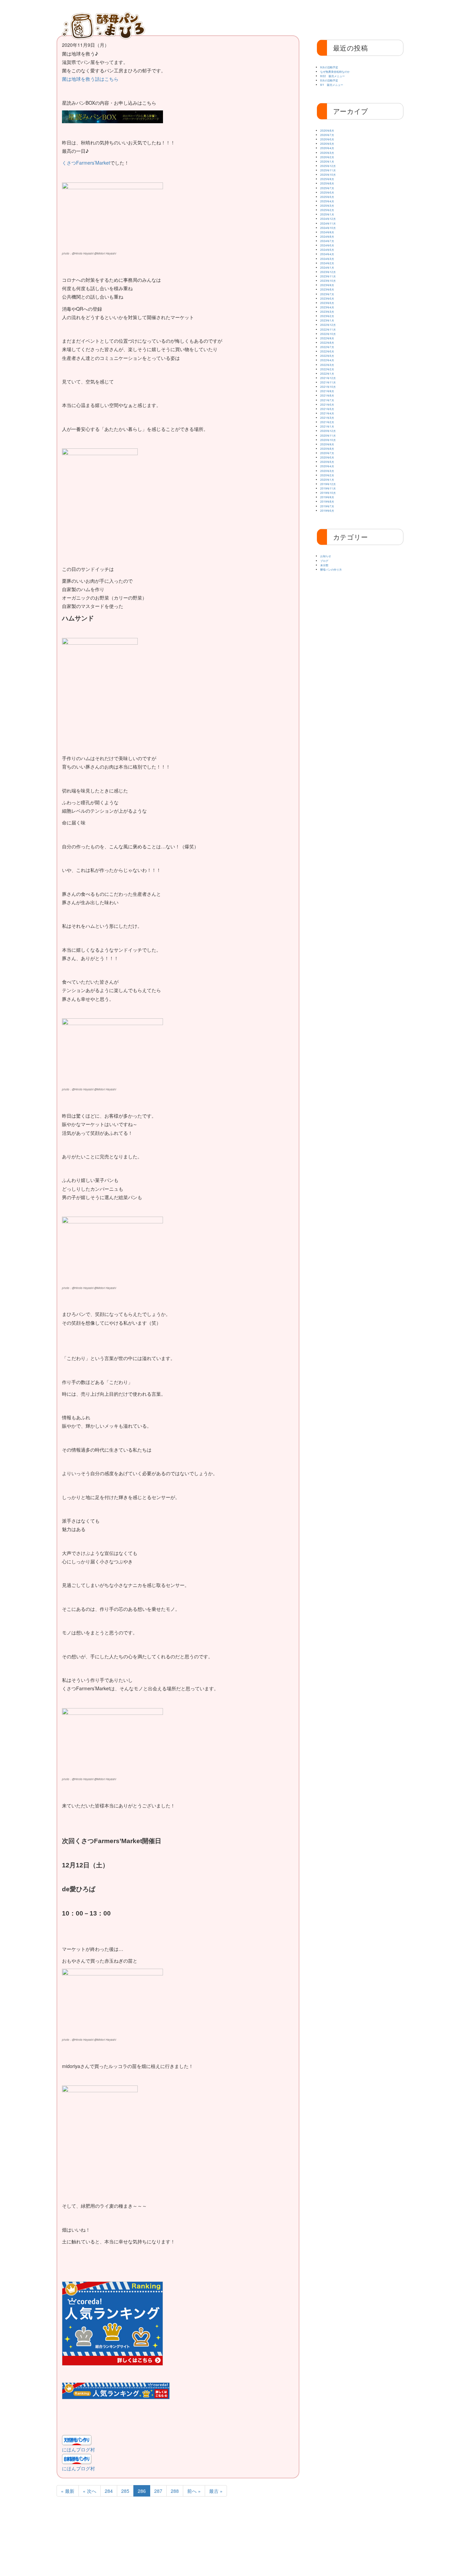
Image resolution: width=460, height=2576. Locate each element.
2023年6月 (327, 298)
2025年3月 (327, 206)
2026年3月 (327, 153)
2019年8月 (327, 501)
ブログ (324, 561)
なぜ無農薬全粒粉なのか (335, 72)
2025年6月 (327, 192)
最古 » (216, 2491)
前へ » (194, 2491)
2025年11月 (328, 170)
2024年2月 (327, 263)
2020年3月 (327, 471)
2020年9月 (327, 444)
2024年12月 (328, 219)
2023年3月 (327, 312)
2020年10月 (328, 440)
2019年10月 (328, 493)
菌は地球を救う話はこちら (90, 79)
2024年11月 (328, 223)
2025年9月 (327, 179)
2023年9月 (327, 285)
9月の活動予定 (329, 67)
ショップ (378, 18)
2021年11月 (328, 382)
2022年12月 (328, 325)
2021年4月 (327, 413)
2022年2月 (327, 369)
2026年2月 (327, 157)
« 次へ (90, 2491)
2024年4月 (327, 254)
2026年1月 (327, 161)
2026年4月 (327, 148)
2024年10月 (328, 228)
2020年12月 (328, 431)
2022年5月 (327, 356)
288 (175, 2491)
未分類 (324, 565)
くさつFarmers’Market (86, 163)
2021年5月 (327, 409)
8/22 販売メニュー (333, 76)
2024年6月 (327, 245)
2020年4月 (327, 466)
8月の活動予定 (329, 80)
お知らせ (298, 18)
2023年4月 (327, 307)
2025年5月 (327, 197)
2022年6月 (327, 351)
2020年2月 (327, 475)
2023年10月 (328, 281)
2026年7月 (327, 135)
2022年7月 (327, 347)
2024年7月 (327, 241)
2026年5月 (327, 144)
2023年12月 (328, 272)
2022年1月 (327, 374)
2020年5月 (327, 462)
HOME (165, 18)
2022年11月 (328, 329)
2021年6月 (327, 404)
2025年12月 (328, 166)
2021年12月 (328, 378)
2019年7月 (327, 506)
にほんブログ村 (78, 2449)
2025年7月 (327, 188)
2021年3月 (327, 418)
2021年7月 (327, 400)
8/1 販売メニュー (332, 85)
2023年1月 (327, 320)
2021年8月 (327, 395)
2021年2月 (327, 422)
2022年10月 (328, 334)
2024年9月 (327, 232)
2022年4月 (327, 360)
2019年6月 (327, 511)
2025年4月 (327, 201)
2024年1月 (327, 267)
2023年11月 (328, 276)
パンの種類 (259, 18)
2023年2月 (327, 316)
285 (125, 2491)
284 (109, 2491)
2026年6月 (327, 139)
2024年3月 (327, 259)
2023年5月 (327, 303)
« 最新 (68, 2491)
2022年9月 (327, 338)
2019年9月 (327, 497)
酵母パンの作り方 (338, 18)
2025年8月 (327, 183)
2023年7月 (327, 294)
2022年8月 (327, 343)
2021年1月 (327, 426)
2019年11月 (328, 488)
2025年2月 (327, 210)
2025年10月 (328, 175)
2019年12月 (328, 484)
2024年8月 (327, 236)
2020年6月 (327, 457)
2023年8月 (327, 289)
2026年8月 (327, 130)
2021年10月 (328, 387)
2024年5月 (327, 250)
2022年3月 (327, 365)
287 (158, 2491)
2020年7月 (327, 453)
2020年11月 (328, 435)
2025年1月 (327, 214)
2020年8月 (327, 449)
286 (142, 2491)
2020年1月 (327, 480)
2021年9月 (327, 391)
